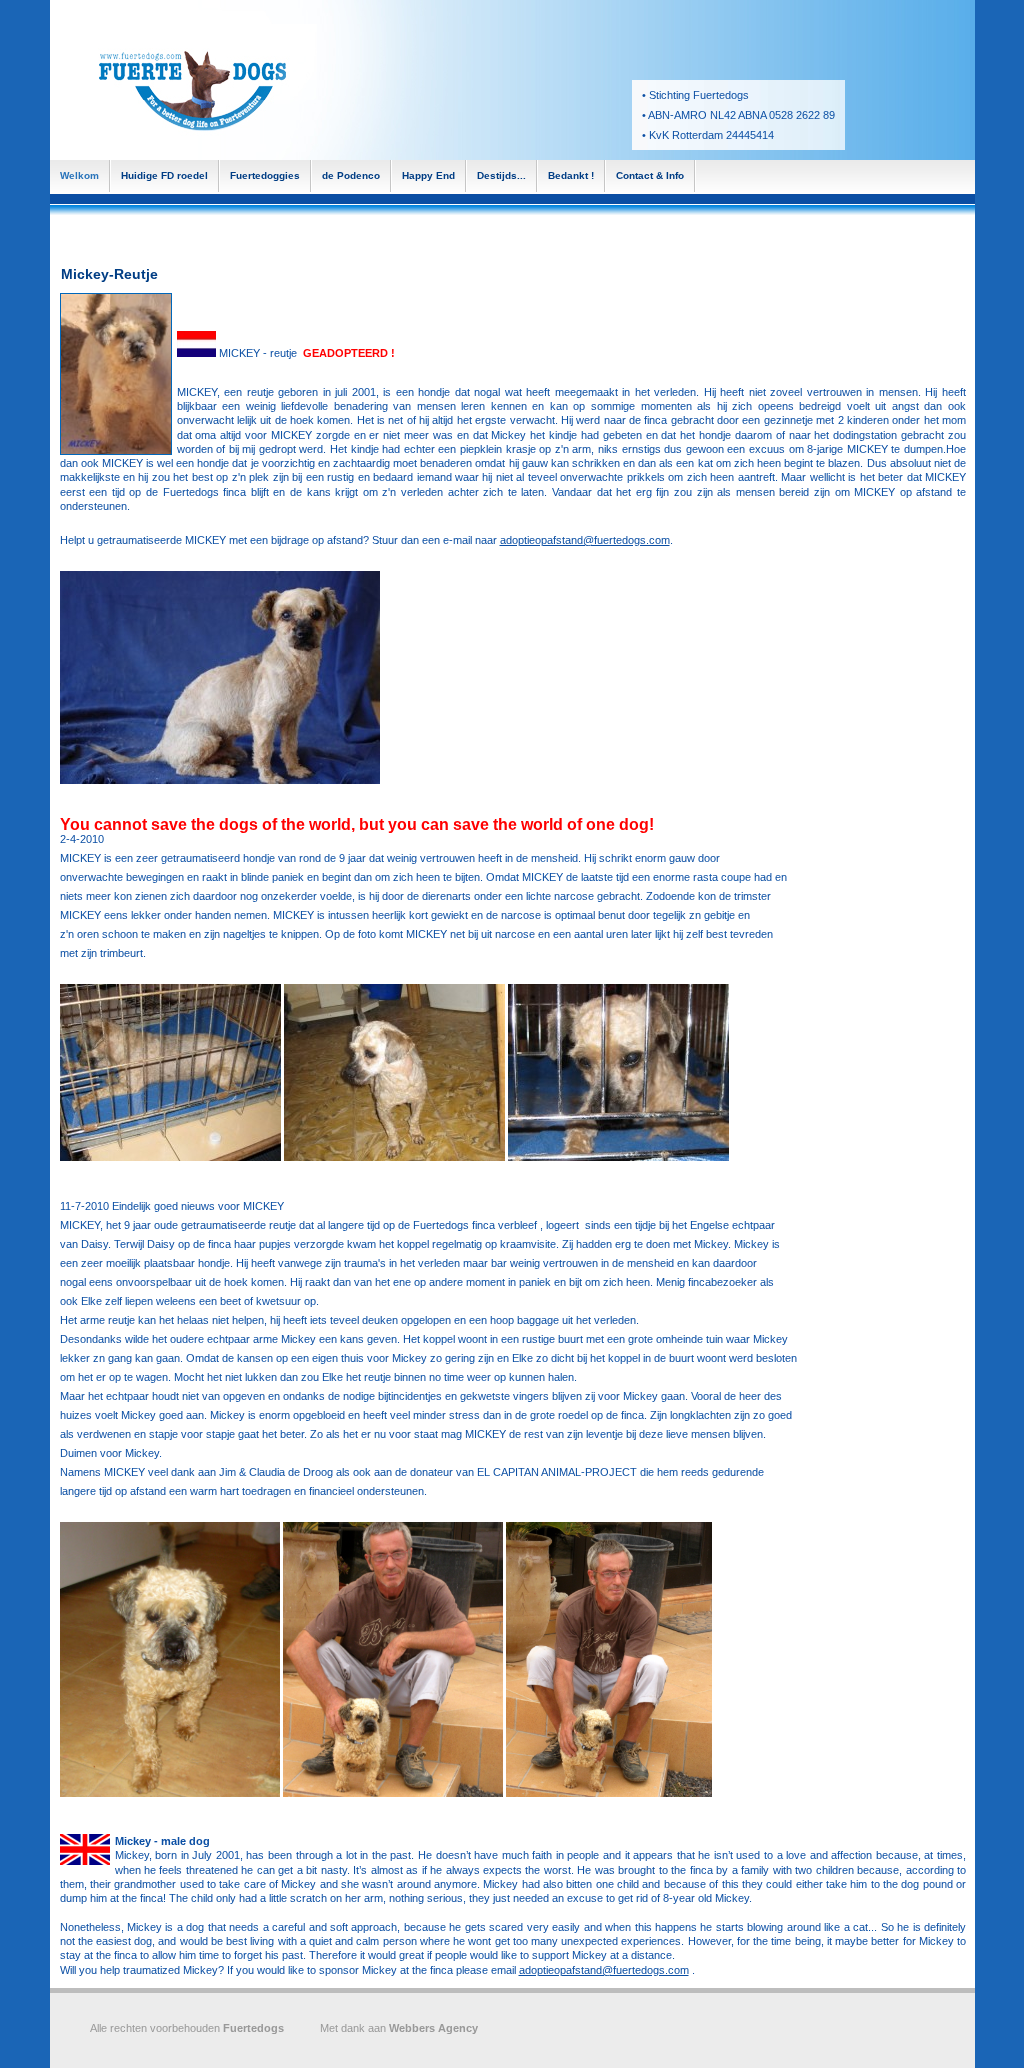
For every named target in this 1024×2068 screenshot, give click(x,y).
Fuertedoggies (265, 175)
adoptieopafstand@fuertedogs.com (585, 540)
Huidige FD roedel (164, 175)
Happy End (428, 175)
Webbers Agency (433, 2028)
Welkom (79, 175)
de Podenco (351, 175)
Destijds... (501, 175)
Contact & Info (650, 175)
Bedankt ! (571, 175)
